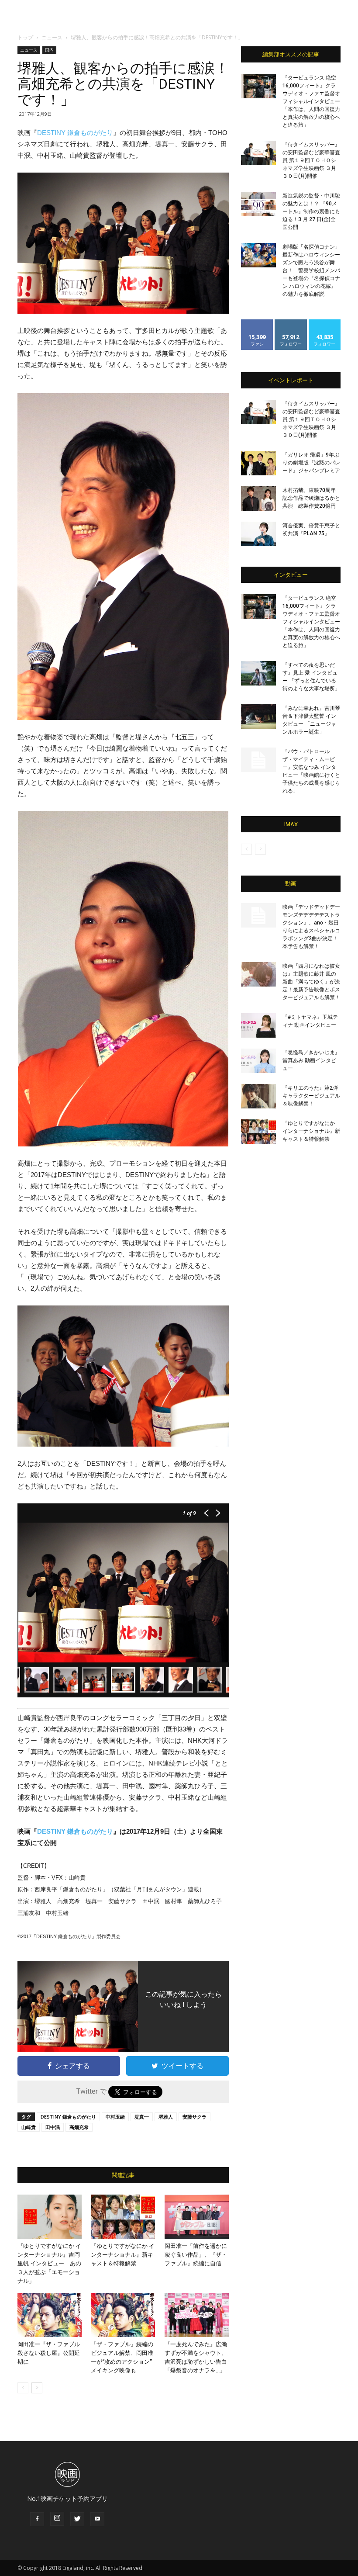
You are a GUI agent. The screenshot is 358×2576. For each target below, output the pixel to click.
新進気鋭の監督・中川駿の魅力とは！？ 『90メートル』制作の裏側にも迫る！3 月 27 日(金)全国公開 (311, 211)
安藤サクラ (194, 2117)
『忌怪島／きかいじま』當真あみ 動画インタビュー (311, 1060)
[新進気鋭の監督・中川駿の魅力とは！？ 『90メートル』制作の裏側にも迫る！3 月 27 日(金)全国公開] (258, 204)
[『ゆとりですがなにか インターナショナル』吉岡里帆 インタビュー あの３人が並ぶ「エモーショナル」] (50, 2217)
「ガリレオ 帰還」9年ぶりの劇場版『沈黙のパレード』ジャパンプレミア (311, 463)
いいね (257, 323)
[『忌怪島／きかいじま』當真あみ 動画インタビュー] (258, 1061)
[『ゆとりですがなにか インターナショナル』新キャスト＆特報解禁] (123, 2217)
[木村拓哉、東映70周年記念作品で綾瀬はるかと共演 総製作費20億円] (258, 499)
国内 (49, 50)
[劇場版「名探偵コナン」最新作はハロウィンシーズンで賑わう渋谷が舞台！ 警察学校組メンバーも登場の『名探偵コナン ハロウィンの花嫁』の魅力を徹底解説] (258, 255)
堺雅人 (166, 2117)
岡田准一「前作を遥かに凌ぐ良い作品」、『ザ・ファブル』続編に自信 (196, 2255)
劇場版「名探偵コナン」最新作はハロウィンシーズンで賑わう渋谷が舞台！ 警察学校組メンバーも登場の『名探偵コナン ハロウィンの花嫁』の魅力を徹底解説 (311, 270)
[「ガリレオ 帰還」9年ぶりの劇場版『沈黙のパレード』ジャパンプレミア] (258, 463)
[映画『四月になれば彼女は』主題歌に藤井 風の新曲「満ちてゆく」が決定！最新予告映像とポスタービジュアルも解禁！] (258, 974)
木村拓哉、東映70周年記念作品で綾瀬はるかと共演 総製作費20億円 (311, 498)
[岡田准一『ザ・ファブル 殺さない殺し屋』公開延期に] (50, 2315)
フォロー (291, 323)
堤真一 (142, 2117)
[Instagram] (57, 2519)
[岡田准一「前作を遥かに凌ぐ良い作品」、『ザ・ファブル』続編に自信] (197, 2217)
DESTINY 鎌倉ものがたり (75, 133)
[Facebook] (37, 2519)
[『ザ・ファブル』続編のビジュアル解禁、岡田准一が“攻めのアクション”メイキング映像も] (123, 2315)
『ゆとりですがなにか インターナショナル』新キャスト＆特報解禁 (123, 2255)
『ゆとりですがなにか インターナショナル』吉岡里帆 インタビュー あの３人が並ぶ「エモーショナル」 (49, 2263)
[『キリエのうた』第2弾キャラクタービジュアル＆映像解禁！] (258, 1096)
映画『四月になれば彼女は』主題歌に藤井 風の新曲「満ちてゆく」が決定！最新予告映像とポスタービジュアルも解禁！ (311, 982)
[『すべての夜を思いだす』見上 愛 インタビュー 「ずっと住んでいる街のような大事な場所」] (258, 673)
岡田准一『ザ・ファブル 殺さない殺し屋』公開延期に (52, 2353)
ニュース (52, 37)
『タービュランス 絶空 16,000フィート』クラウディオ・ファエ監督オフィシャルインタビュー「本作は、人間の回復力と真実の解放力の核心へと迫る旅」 (311, 101)
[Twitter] (77, 2519)
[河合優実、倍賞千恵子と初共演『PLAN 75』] (258, 534)
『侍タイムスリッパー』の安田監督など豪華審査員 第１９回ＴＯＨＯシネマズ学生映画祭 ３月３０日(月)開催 (311, 160)
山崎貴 (29, 2127)
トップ (25, 37)
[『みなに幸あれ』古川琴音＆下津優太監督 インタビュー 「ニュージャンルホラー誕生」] (258, 717)
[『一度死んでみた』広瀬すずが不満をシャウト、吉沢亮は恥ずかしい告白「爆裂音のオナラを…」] (197, 2315)
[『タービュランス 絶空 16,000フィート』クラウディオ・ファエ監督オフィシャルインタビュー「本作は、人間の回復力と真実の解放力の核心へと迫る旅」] (258, 86)
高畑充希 (79, 2127)
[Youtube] (97, 2519)
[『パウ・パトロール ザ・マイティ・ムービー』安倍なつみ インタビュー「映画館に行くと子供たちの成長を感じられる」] (258, 760)
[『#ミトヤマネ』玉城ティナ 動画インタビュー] (258, 1025)
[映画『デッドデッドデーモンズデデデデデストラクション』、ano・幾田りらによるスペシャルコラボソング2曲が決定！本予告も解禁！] (258, 915)
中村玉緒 (115, 2117)
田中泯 (53, 2127)
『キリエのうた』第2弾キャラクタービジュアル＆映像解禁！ (311, 1096)
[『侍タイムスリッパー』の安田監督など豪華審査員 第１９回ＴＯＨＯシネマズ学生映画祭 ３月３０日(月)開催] (258, 153)
